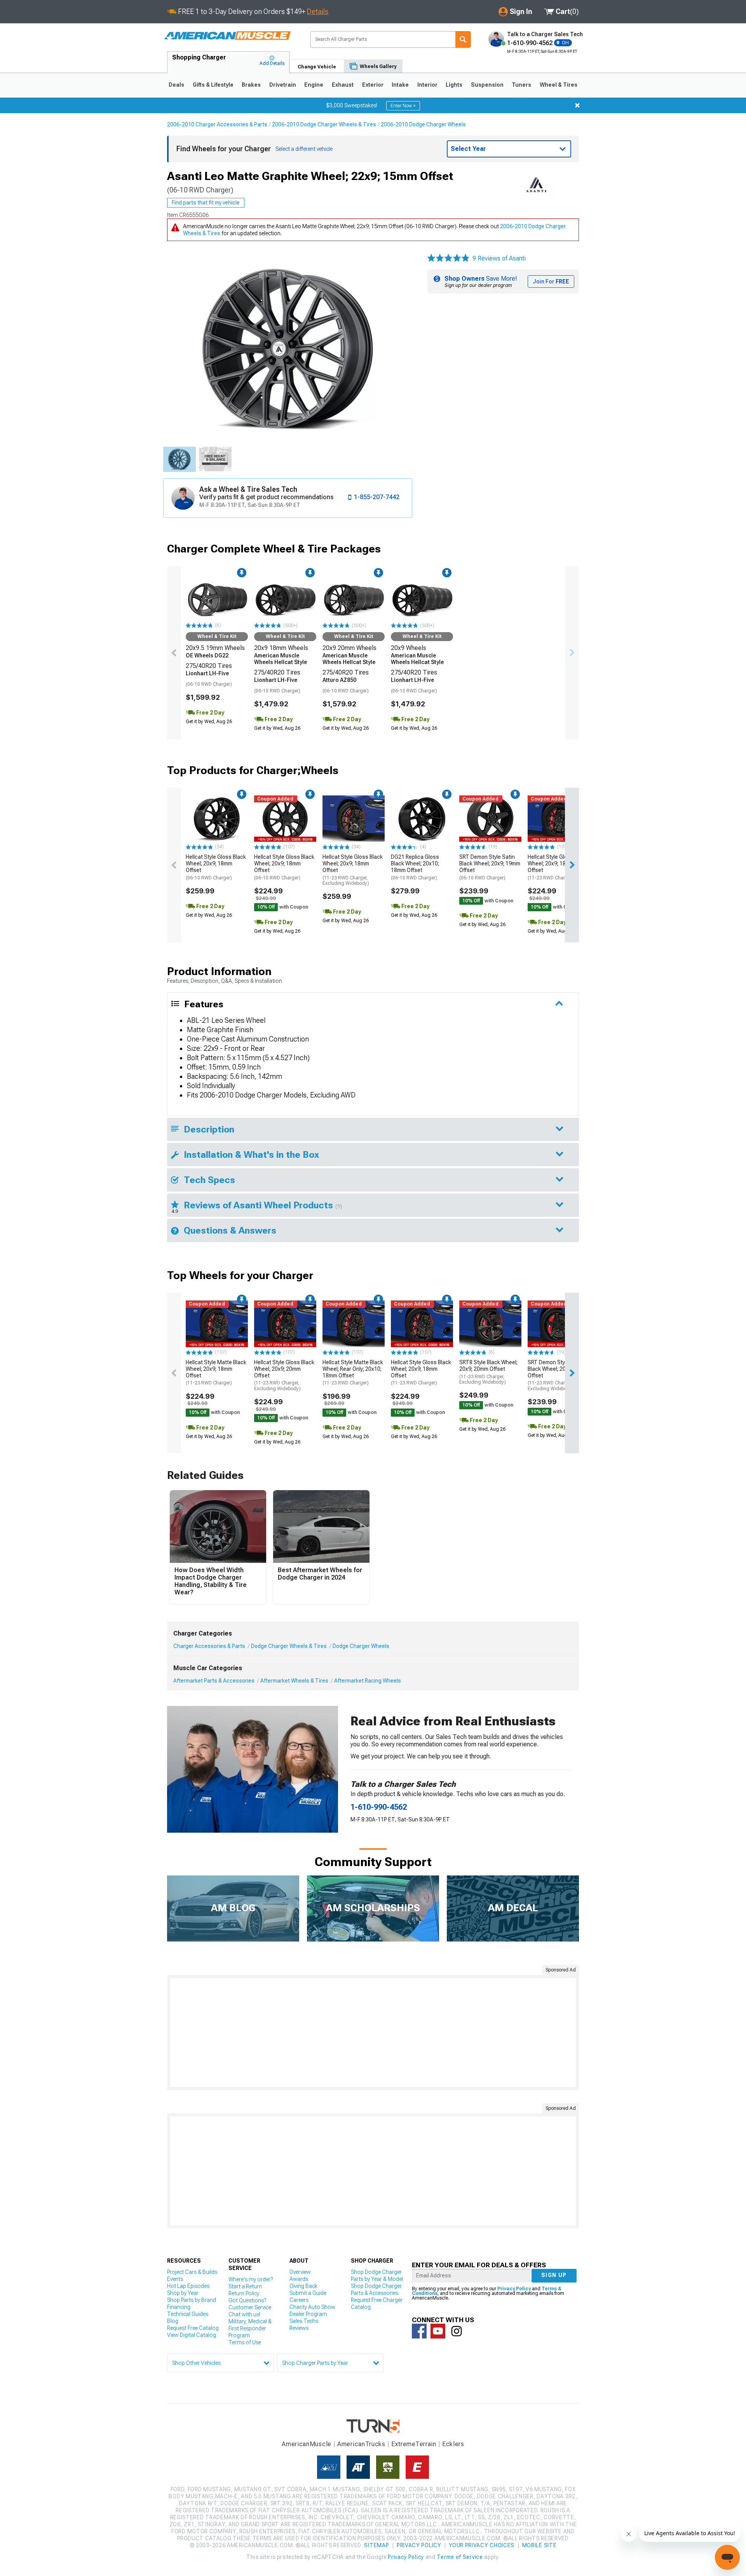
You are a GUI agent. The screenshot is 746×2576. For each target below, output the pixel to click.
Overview (300, 2272)
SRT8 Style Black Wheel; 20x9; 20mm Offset (488, 1372)
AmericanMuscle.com (227, 36)
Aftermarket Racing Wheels (368, 1681)
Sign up (554, 2275)
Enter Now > (403, 106)
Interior (427, 85)
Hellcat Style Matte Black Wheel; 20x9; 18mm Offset (216, 1372)
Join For (551, 281)
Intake (400, 85)
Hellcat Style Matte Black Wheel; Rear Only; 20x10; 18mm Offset (353, 1372)
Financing (179, 2307)
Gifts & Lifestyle (213, 85)
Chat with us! (244, 2314)
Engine (314, 85)
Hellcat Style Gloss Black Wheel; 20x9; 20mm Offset (284, 1375)
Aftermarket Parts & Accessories (214, 1681)
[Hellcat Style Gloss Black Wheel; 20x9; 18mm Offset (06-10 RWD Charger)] (217, 819)
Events (175, 2279)
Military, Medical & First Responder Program (250, 2328)
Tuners (521, 85)
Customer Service (250, 2307)
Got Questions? (247, 2300)
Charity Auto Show (312, 2307)
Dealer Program (308, 2314)
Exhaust (343, 85)
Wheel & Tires (559, 85)
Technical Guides (188, 2314)
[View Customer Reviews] (448, 259)
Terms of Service (460, 2557)
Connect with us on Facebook (419, 2331)
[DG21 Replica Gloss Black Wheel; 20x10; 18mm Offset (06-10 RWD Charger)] (422, 819)
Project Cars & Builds (192, 2272)
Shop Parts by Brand (192, 2300)
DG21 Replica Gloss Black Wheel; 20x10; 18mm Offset (415, 867)
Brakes (251, 85)
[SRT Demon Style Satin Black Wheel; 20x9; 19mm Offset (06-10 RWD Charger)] (490, 819)
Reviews (299, 2328)
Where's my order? (251, 2279)
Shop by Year (183, 2293)
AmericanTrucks (361, 2444)
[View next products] (572, 653)
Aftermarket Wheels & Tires (294, 1681)
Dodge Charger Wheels (361, 1646)
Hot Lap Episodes (188, 2286)
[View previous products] (174, 653)
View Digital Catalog (192, 2335)
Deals (176, 85)
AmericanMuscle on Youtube (438, 2331)
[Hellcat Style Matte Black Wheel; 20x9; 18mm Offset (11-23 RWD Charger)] (217, 1324)
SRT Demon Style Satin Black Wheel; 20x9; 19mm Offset (490, 867)
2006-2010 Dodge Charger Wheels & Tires (324, 124)
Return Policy (244, 2293)
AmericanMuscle (307, 2444)
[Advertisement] (373, 2032)
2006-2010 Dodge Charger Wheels (423, 124)
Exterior (373, 85)
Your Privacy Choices (482, 2545)
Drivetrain (283, 85)
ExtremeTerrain (414, 2444)
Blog (173, 2321)
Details (318, 11)
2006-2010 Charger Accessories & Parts (217, 124)
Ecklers (453, 2444)
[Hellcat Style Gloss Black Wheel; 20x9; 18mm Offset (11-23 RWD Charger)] (559, 819)
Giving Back (303, 2286)
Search (463, 39)
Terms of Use (245, 2342)
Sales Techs (304, 2321)
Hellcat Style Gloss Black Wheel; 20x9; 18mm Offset (216, 867)
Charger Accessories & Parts (209, 1646)
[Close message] (577, 105)
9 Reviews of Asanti (499, 258)
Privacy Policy (514, 2289)
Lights (454, 85)
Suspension (487, 85)
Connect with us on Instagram (457, 2331)
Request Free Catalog (193, 2328)
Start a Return (245, 2286)
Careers (299, 2300)
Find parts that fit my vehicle (206, 203)
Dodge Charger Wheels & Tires (289, 1646)
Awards (299, 2279)
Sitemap (376, 2545)
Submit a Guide (308, 2293)
